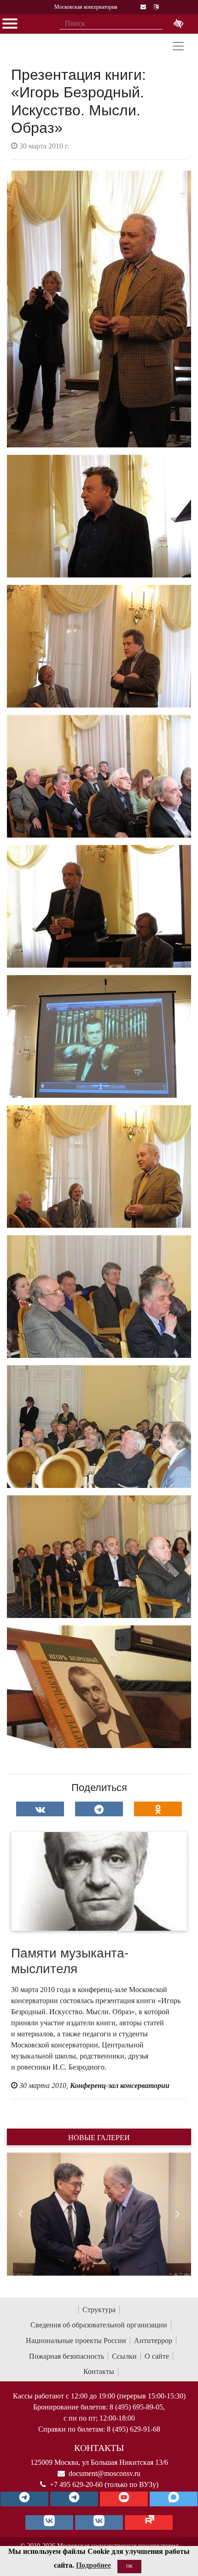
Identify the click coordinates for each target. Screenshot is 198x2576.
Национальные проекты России (76, 2341)
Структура (99, 2310)
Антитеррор (153, 2341)
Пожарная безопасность (67, 2356)
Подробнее (93, 2565)
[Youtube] (124, 2499)
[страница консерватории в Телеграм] (24, 2499)
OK (129, 2566)
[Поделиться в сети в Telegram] (99, 1809)
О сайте (157, 2356)
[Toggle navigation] (178, 46)
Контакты (99, 2371)
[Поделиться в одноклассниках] (158, 1809)
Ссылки (124, 2356)
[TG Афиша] (74, 2499)
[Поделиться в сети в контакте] (40, 1809)
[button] (21, 2214)
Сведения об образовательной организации (99, 2325)
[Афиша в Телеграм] (149, 2522)
